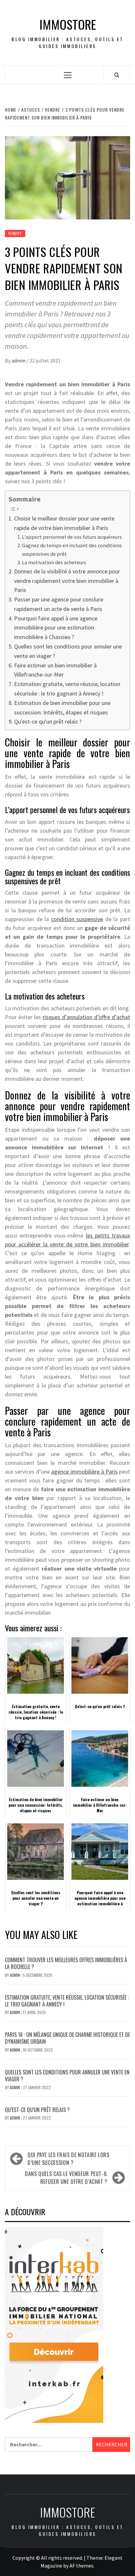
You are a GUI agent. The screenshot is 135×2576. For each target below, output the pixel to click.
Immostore (68, 24)
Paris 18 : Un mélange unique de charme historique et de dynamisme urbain (67, 2038)
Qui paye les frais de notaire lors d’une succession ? (68, 2159)
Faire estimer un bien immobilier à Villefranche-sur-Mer (55, 670)
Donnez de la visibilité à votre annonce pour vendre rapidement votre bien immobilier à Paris (67, 581)
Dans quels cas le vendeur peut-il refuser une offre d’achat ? (66, 2178)
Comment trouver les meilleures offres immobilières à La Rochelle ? (66, 1963)
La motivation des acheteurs (54, 562)
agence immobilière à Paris (84, 1472)
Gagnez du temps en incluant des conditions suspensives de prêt (72, 550)
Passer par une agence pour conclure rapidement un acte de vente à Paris (59, 604)
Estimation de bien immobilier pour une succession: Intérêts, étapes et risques (62, 708)
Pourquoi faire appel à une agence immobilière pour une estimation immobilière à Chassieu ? (56, 628)
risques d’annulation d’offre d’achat (86, 1017)
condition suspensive (77, 919)
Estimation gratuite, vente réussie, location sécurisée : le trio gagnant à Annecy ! (67, 689)
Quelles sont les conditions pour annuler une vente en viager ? (68, 651)
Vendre (15, 233)
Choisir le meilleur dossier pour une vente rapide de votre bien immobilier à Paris (64, 523)
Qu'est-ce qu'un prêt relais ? (48, 721)
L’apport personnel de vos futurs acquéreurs (72, 537)
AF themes (81, 2566)
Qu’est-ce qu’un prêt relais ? (37, 2110)
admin (19, 360)
